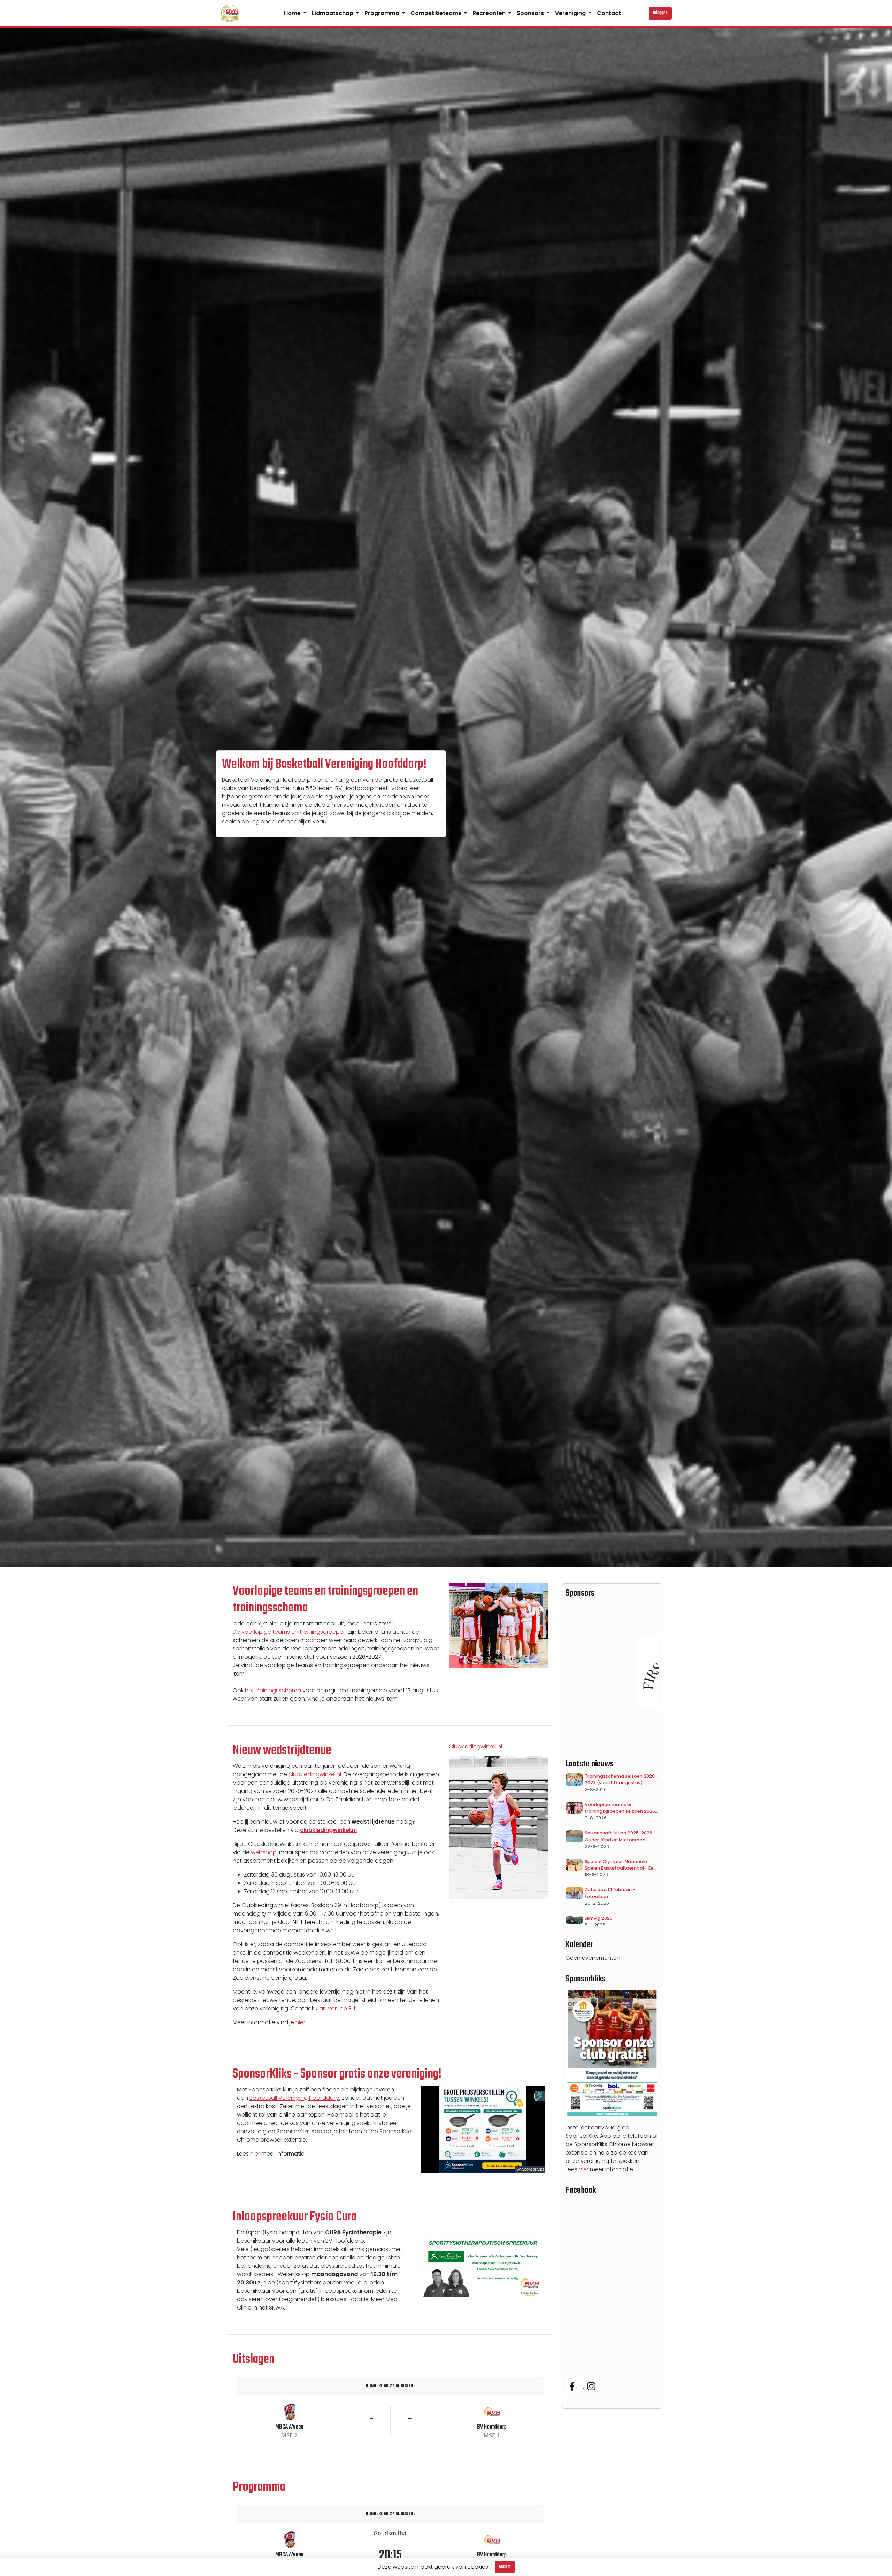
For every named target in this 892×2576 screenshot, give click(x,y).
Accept (505, 2567)
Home (293, 13)
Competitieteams (437, 13)
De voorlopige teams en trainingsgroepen (290, 1632)
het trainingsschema (273, 1690)
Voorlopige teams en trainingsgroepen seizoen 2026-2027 (621, 1808)
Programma (383, 13)
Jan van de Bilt (336, 2008)
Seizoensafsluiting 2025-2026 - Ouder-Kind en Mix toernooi (620, 1836)
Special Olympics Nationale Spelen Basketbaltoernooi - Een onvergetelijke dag (620, 1865)
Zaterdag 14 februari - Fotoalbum (610, 1893)
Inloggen (660, 13)
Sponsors (531, 13)
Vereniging (571, 13)
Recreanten (490, 13)
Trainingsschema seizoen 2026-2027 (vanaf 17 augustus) (621, 1779)
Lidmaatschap (333, 13)
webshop (264, 1852)
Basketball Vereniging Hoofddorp (294, 2098)
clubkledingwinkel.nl (315, 1774)
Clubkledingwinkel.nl (475, 1746)
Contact (609, 13)
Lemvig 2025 (599, 1918)
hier (300, 2022)
